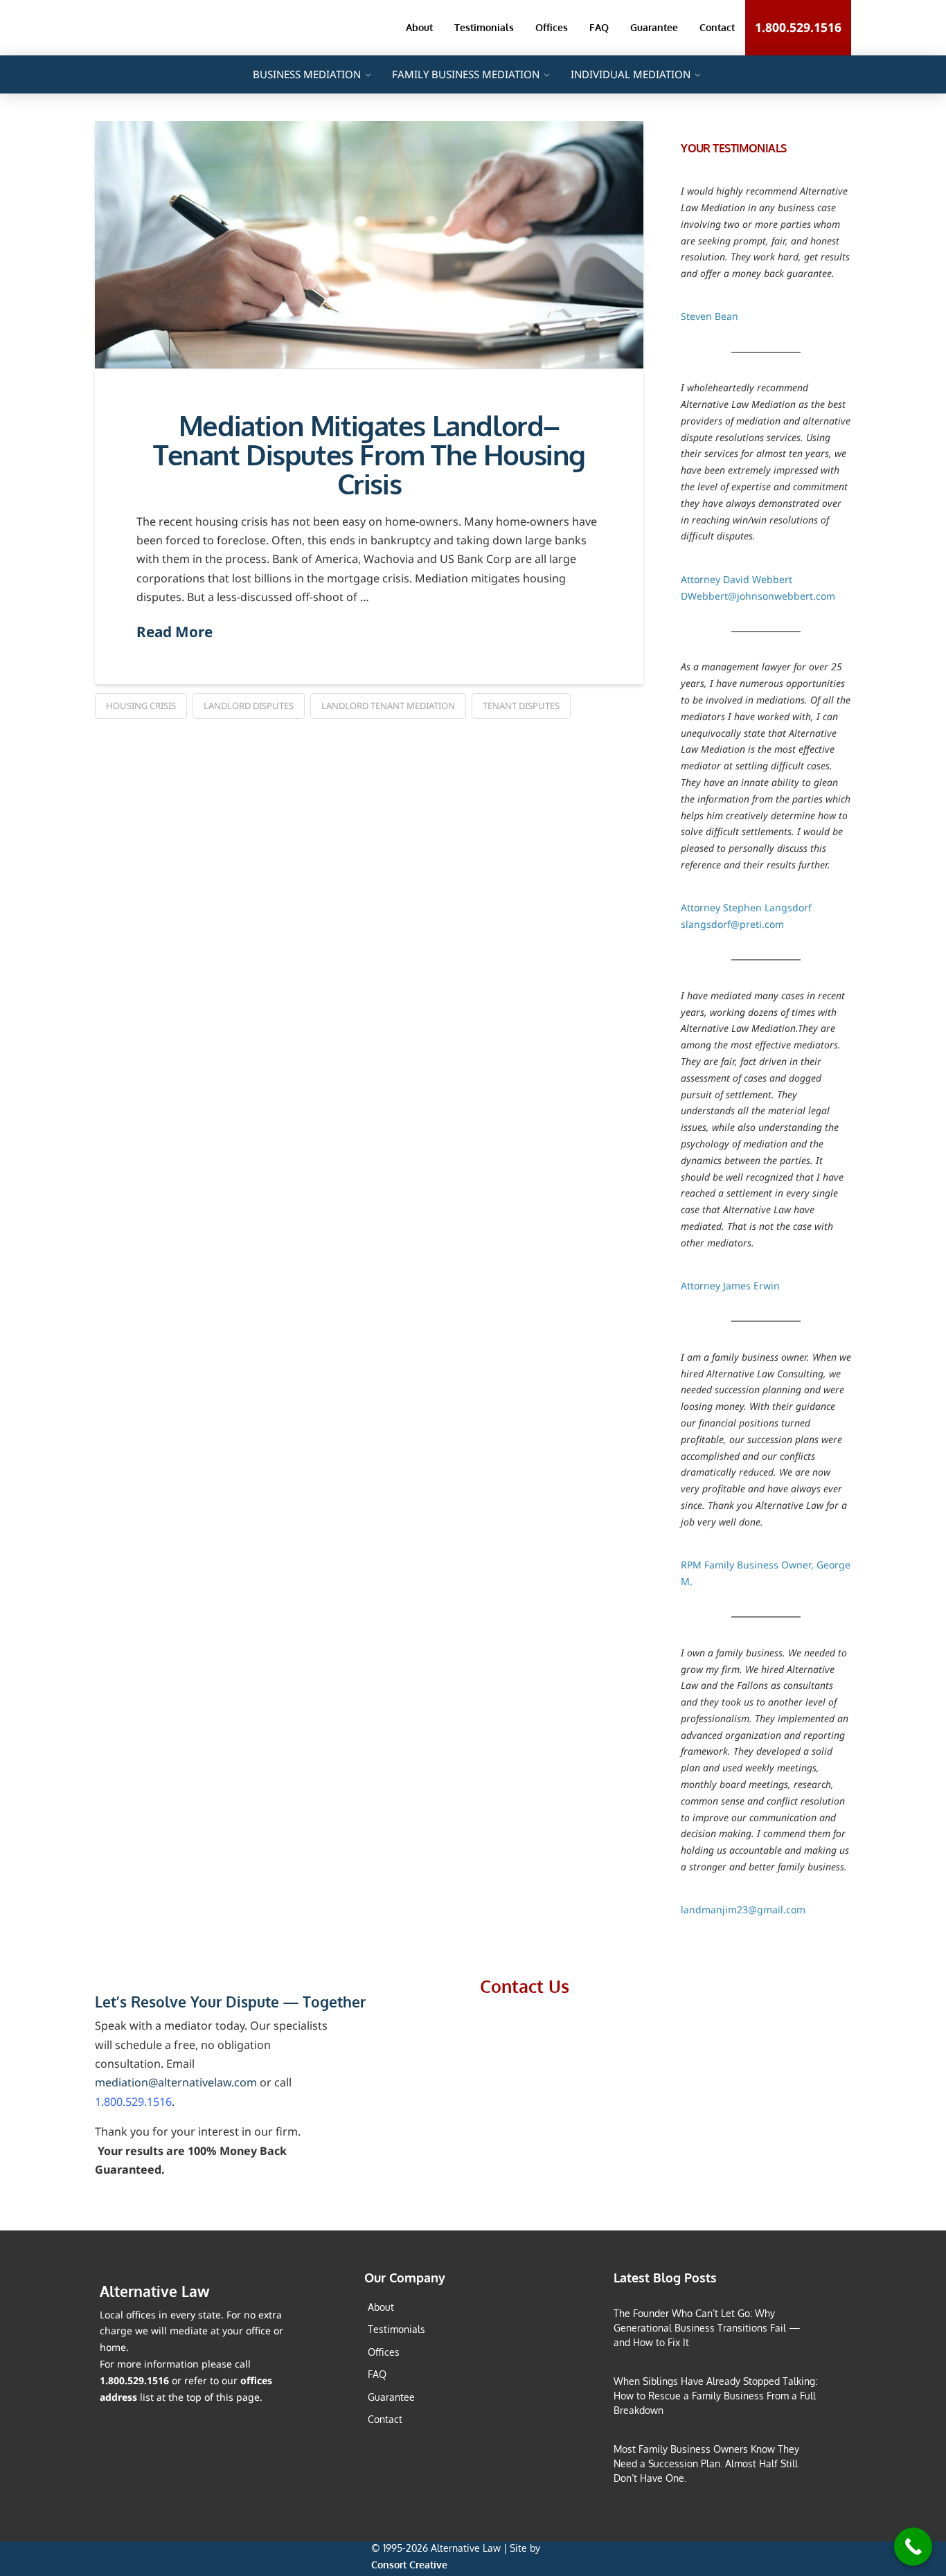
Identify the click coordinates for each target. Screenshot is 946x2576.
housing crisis (141, 706)
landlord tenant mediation (388, 706)
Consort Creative (409, 2565)
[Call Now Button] (913, 2547)
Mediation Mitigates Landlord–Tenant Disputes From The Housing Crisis (369, 455)
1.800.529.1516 (133, 2102)
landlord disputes (249, 706)
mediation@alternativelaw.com (176, 2082)
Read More (175, 632)
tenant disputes (521, 706)
